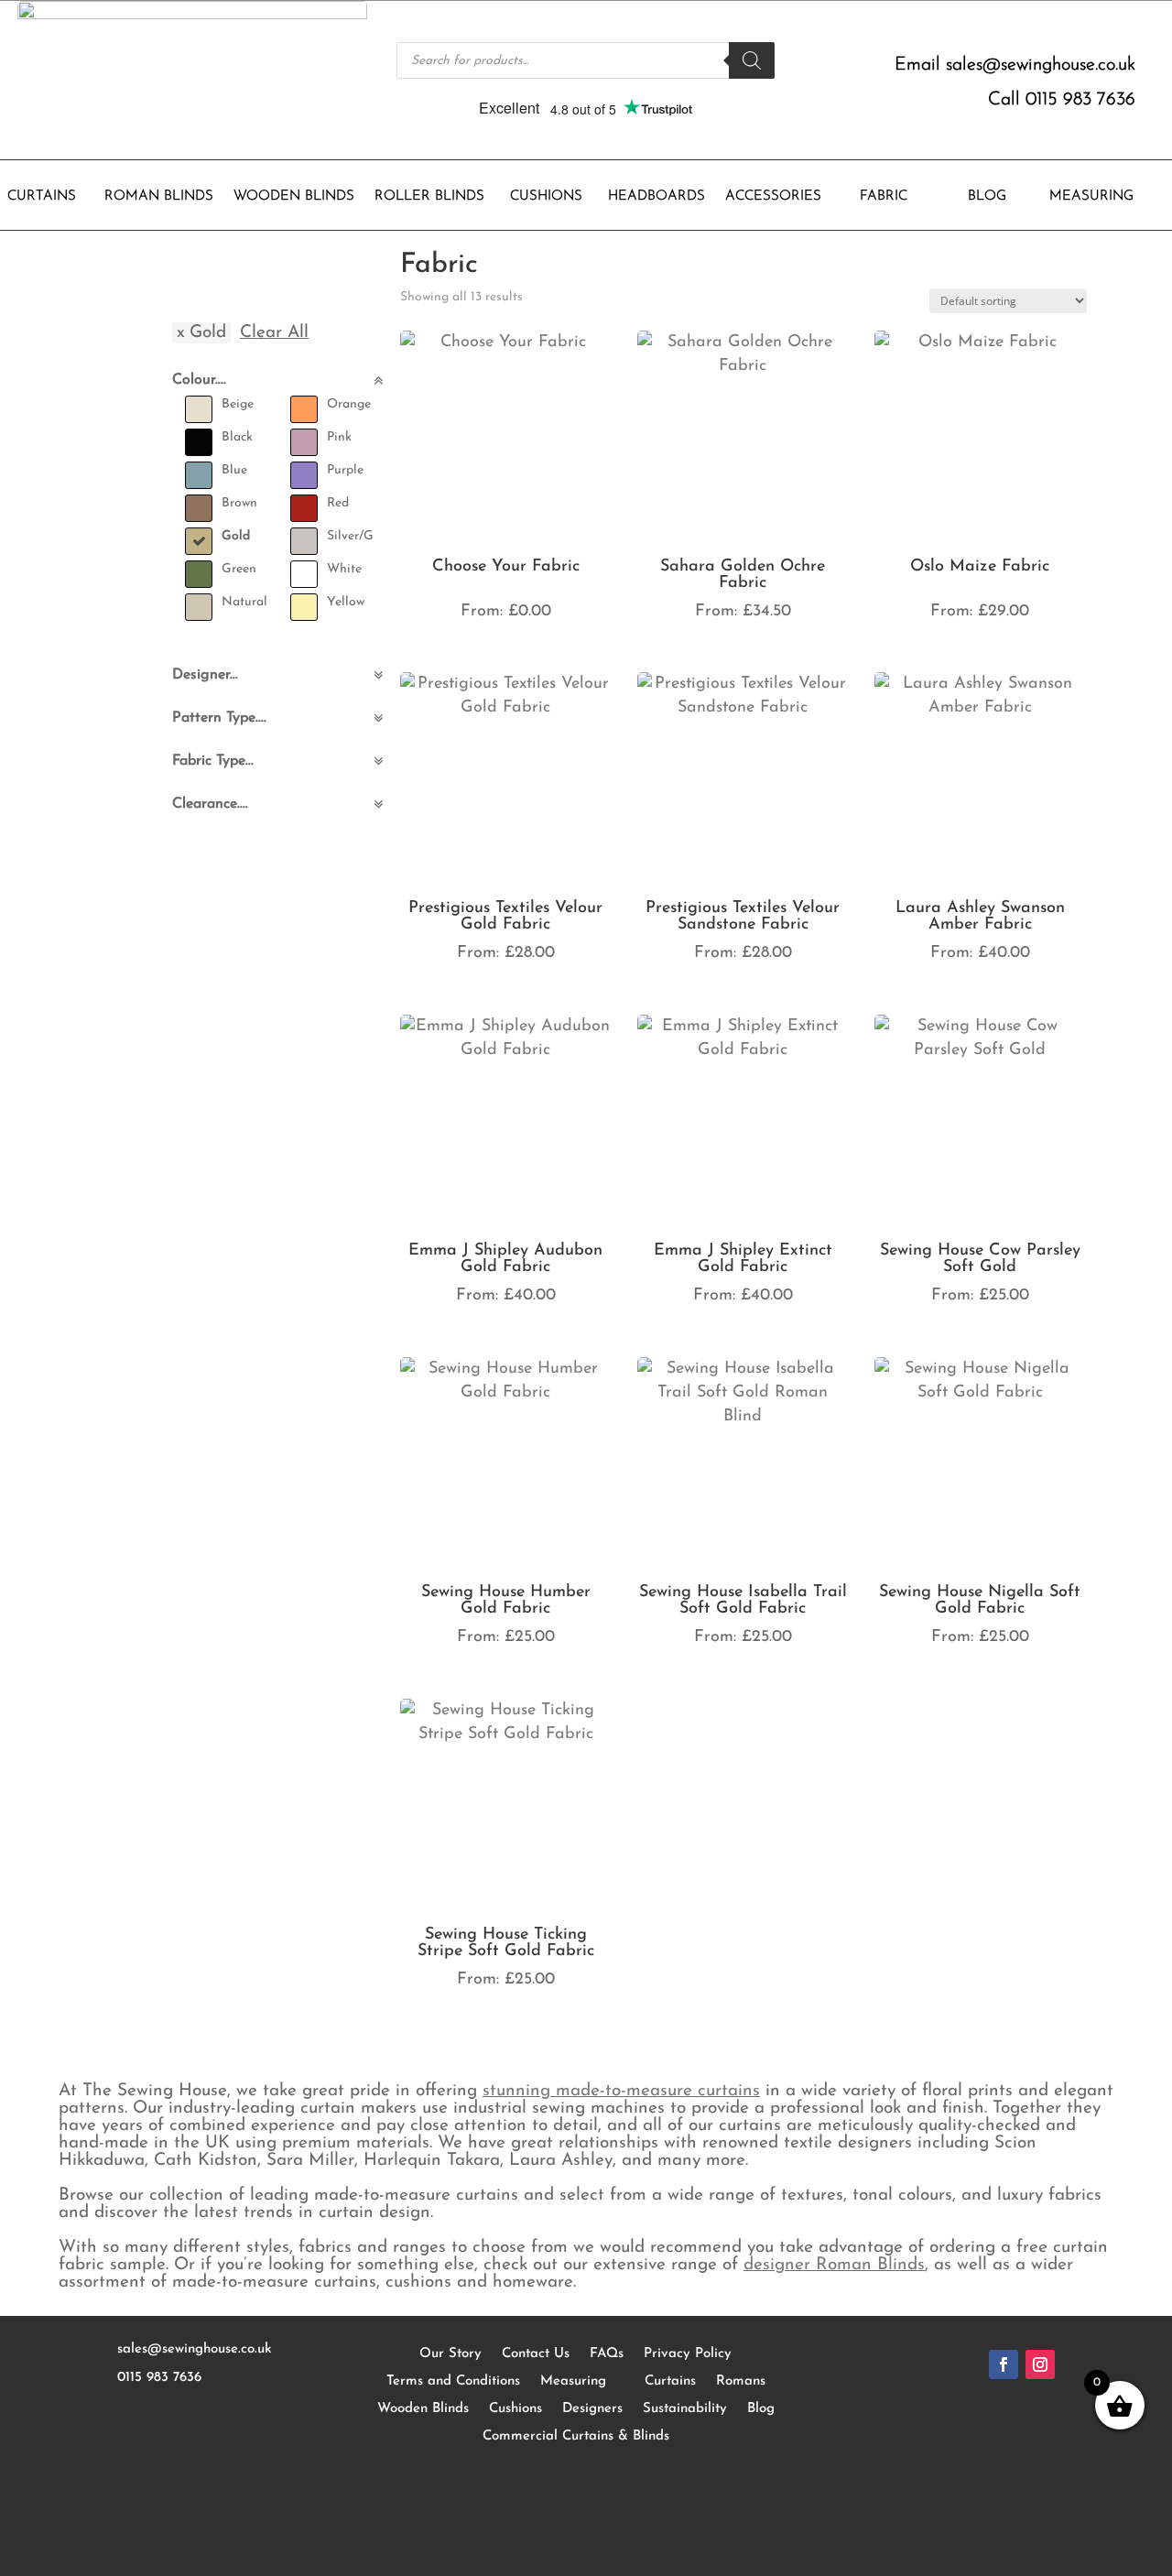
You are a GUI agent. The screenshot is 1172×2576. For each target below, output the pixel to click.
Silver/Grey (359, 536)
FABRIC (884, 197)
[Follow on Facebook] (1004, 2364)
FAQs (607, 2354)
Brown (239, 503)
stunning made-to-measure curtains (621, 2091)
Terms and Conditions (453, 2381)
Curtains (670, 2381)
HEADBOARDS (657, 197)
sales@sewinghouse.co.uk (1041, 65)
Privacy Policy (688, 2354)
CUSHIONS (546, 197)
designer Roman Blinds (834, 2265)
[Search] (752, 60)
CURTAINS (42, 197)
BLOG (987, 197)
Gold (236, 536)
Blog (761, 2409)
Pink (339, 437)
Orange (349, 404)
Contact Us (536, 2354)
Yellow (346, 602)
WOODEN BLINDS (294, 197)
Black (237, 437)
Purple (345, 470)
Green (239, 569)
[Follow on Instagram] (1040, 2364)
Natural (244, 602)
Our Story (450, 2354)
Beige (238, 404)
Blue (234, 470)
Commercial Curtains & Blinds (576, 2436)
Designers (592, 2409)
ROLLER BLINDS (429, 197)
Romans (741, 2381)
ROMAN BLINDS (159, 197)
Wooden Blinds (423, 2409)
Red (338, 503)
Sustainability (685, 2409)
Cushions (515, 2409)
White (344, 569)
